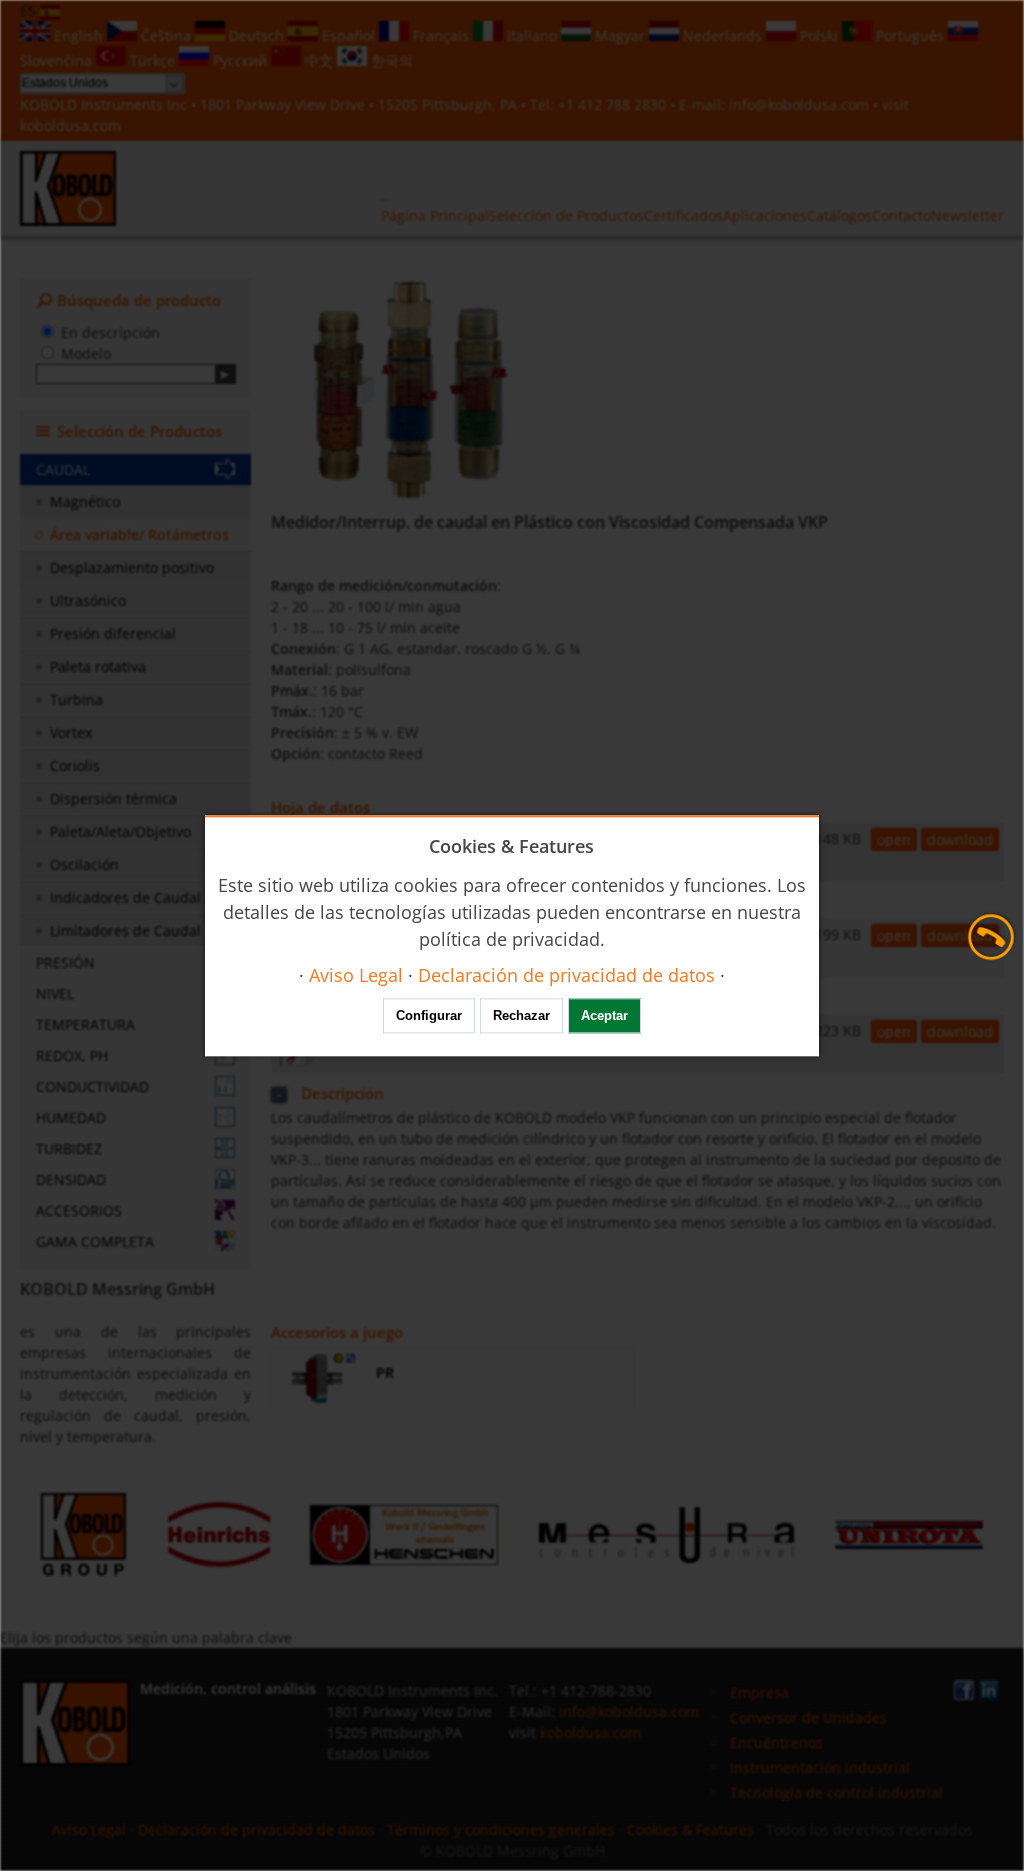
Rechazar (521, 1015)
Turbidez (69, 1148)
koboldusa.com (70, 125)
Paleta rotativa (98, 666)
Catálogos (839, 215)
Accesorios (79, 1210)
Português (910, 35)
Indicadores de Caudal (125, 897)
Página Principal (435, 215)
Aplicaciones (765, 215)
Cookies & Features (690, 1829)
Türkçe (152, 60)
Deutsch (256, 35)
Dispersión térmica (113, 798)
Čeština (166, 35)
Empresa (759, 1692)
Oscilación (84, 864)
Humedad (71, 1117)
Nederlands (722, 35)
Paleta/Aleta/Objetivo (120, 831)
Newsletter (967, 215)
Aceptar (604, 1015)
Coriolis (75, 765)
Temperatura (85, 1024)
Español (348, 35)
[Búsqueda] (225, 374)
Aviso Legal (89, 1829)
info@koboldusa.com (799, 104)
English (78, 35)
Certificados (683, 215)
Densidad (71, 1179)
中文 (319, 60)
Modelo (86, 353)
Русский (240, 60)
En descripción (110, 332)
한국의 (390, 60)
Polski (819, 35)
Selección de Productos (566, 215)
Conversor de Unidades (808, 1717)
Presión (65, 962)
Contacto (901, 215)
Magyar (620, 35)
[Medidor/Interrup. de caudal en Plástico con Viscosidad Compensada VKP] (412, 390)
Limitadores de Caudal (125, 930)
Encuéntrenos (776, 1742)
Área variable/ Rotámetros (139, 534)
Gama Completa (95, 1241)
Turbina (76, 699)
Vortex (71, 732)
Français (441, 35)
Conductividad (92, 1086)
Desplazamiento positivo (132, 567)
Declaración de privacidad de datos (256, 1829)
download (960, 839)
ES (30, 10)
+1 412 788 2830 (614, 104)
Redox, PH (72, 1055)
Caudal (63, 469)
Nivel (55, 993)
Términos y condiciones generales (501, 1829)
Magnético (85, 501)
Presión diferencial (113, 633)
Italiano (532, 35)
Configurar (429, 1015)
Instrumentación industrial (820, 1767)
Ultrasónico (88, 600)
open (894, 839)
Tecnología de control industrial (836, 1792)
